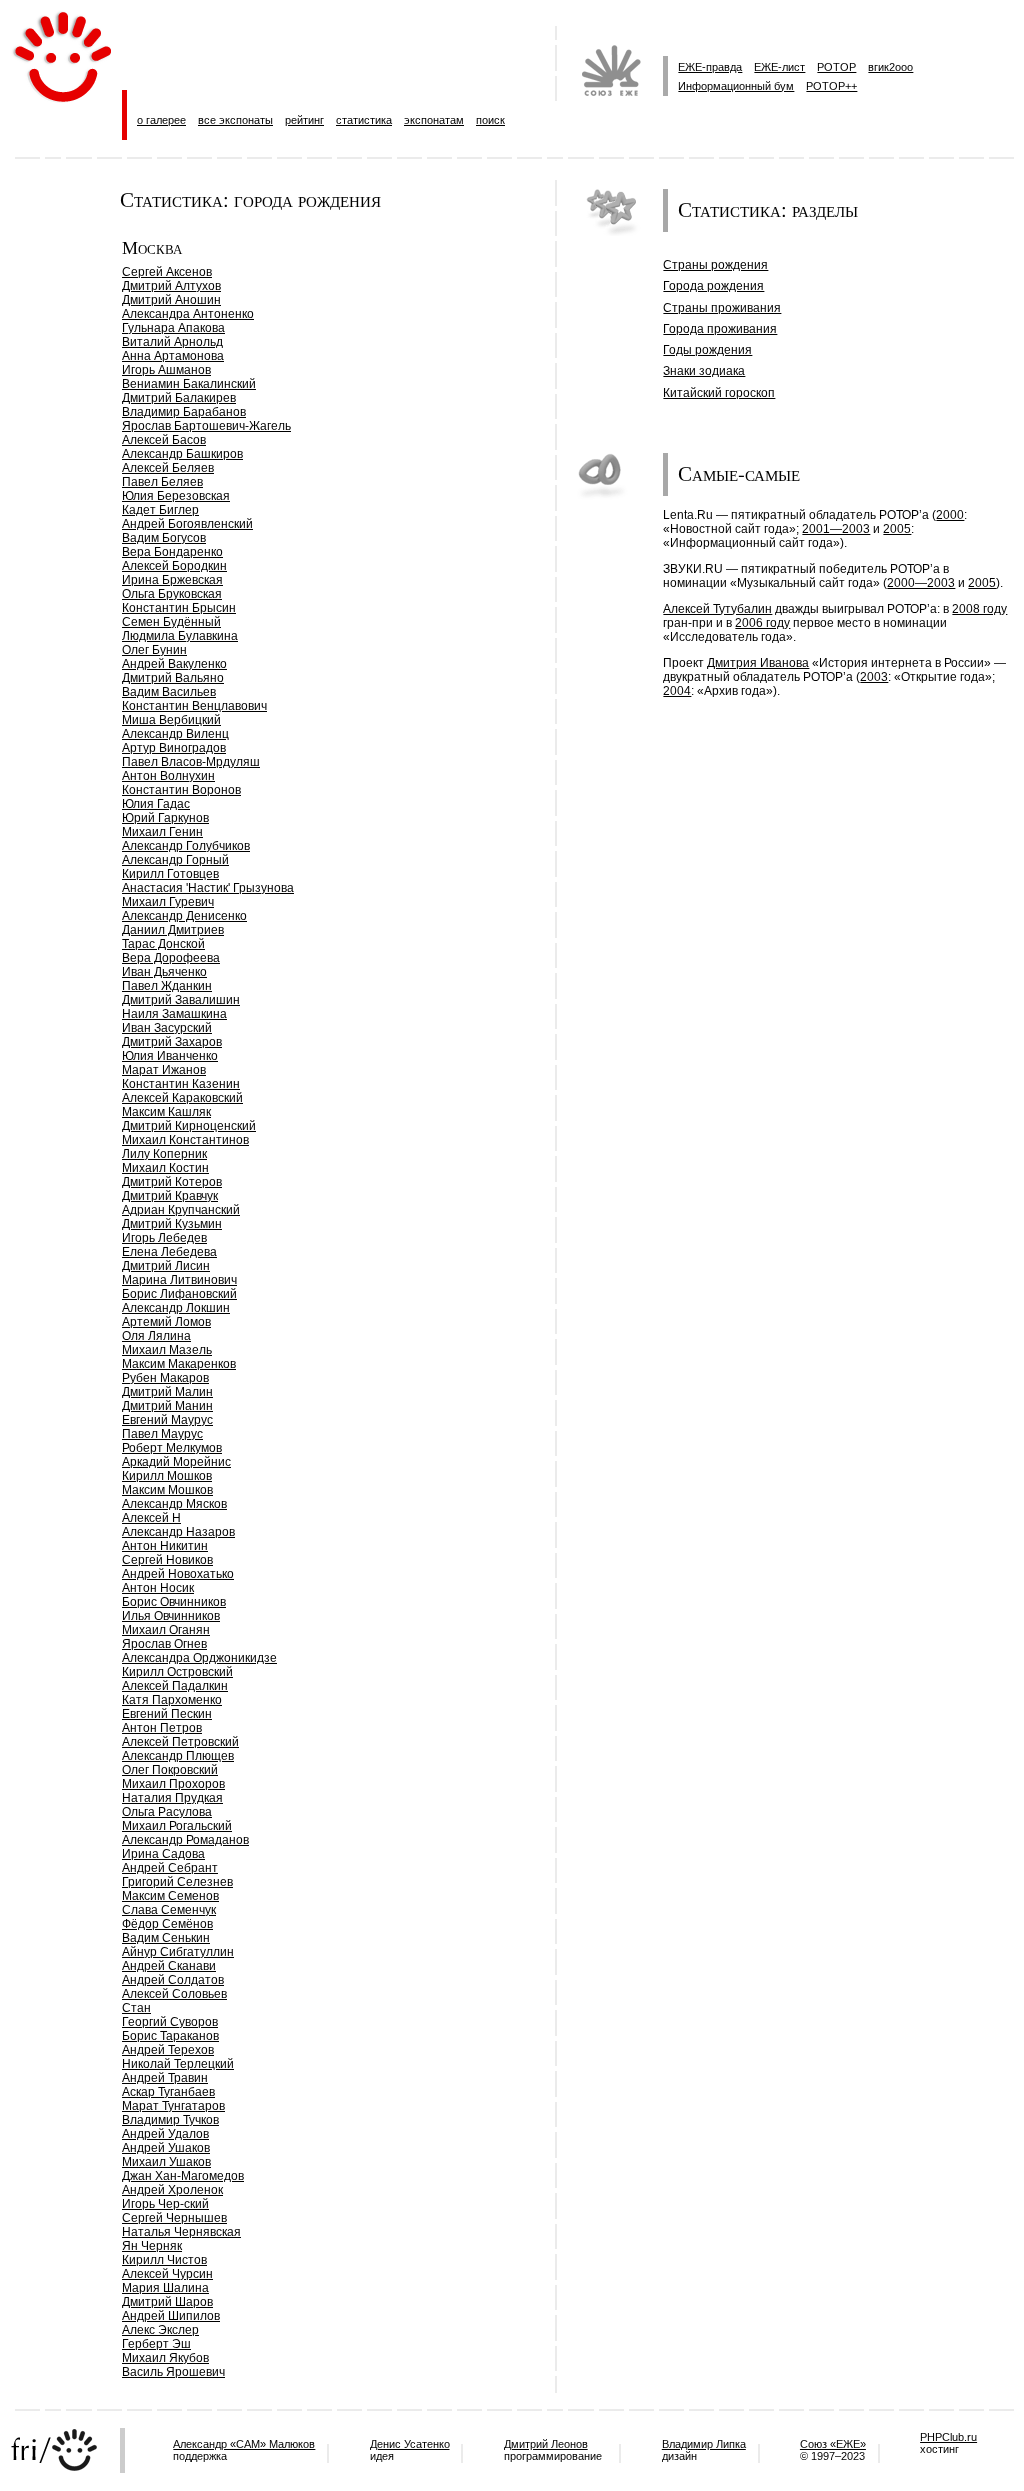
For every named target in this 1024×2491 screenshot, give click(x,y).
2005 (897, 529)
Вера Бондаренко (172, 552)
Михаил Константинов (185, 1140)
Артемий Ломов (166, 1322)
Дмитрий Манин (167, 1406)
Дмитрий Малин (167, 1392)
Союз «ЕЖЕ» (833, 2444)
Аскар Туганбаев (168, 2092)
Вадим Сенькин (166, 1938)
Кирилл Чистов (164, 2260)
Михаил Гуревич (168, 902)
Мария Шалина (165, 2288)
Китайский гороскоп (719, 393)
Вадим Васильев (169, 692)
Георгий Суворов (170, 2022)
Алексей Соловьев (174, 1994)
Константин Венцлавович (194, 706)
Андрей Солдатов (173, 1980)
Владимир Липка (704, 2444)
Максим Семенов (170, 1896)
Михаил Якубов (165, 2358)
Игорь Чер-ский (165, 2204)
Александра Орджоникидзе (199, 1658)
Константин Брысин (179, 608)
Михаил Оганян (166, 1630)
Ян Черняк (152, 2246)
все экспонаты (235, 120)
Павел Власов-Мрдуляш (191, 762)
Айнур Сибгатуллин (178, 1952)
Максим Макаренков (179, 1364)
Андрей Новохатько (178, 1574)
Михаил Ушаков (166, 2162)
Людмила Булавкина (180, 636)
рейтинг (304, 120)
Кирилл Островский (177, 1672)
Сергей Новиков (167, 1560)
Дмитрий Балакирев (179, 398)
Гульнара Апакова (173, 328)
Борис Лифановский (179, 1294)
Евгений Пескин (167, 1714)
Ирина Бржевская (172, 580)
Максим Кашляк (166, 1112)
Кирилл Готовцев (170, 874)
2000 (950, 515)
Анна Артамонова (173, 356)
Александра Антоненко (188, 314)
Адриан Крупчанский (181, 1210)
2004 (677, 691)
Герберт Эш (156, 2344)
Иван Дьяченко (164, 972)
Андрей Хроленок (172, 2190)
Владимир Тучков (170, 2120)
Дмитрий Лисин (166, 1266)
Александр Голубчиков (186, 846)
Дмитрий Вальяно (173, 678)
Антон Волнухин (168, 776)
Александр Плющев (178, 1756)
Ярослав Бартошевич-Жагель (206, 426)
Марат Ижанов (164, 1070)
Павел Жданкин (167, 986)
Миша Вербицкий (171, 720)
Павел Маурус (162, 1434)
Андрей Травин (165, 2078)
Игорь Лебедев (164, 1238)
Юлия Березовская (176, 496)
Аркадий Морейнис (176, 1462)
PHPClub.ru (948, 2437)
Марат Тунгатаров (173, 2106)
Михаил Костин (165, 1168)
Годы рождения (707, 350)
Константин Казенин (181, 1084)
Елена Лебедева (169, 1252)
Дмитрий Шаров (167, 2302)
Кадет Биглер (160, 510)
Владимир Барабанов (184, 412)
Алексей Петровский (180, 1742)
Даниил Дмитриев (173, 930)
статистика (364, 120)
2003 (874, 677)
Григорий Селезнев (177, 1882)
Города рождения (713, 286)
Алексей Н (151, 1518)
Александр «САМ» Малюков (244, 2444)
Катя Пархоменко (172, 1700)
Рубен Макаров (165, 1378)
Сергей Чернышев (174, 2218)
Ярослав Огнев (164, 1644)
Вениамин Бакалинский (189, 384)
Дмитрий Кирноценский (189, 1126)
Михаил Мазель (167, 1350)
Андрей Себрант (170, 1868)
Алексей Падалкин (175, 1686)
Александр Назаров (178, 1532)
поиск (490, 120)
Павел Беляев (162, 482)
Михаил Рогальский (177, 1826)
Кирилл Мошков (167, 1476)
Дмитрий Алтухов (171, 286)
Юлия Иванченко (170, 1056)
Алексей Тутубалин (717, 609)
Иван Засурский (167, 1028)
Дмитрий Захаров (172, 1042)
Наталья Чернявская (181, 2232)
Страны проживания (722, 308)
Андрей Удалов (165, 2134)
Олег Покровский (170, 1770)
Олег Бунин (154, 650)
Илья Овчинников (171, 1616)
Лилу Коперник (164, 1154)
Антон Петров (162, 1728)
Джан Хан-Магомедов (183, 2176)
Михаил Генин (162, 832)
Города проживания (720, 329)
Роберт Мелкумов (172, 1448)
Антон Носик (158, 1588)
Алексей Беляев (168, 468)
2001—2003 (836, 529)
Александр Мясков (174, 1504)
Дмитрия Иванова (758, 663)
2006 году (762, 623)
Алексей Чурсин (167, 2274)
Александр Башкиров (182, 454)
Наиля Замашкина (174, 1014)
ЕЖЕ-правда (710, 67)
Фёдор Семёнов (167, 1924)
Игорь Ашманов (166, 370)
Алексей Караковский (182, 1098)
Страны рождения (715, 265)
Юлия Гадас (156, 804)
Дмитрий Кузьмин (172, 1224)
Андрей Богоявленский (187, 524)
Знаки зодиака (704, 371)
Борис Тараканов (170, 2036)
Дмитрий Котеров (172, 1182)
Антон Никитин (165, 1546)
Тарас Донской (163, 944)
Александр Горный (175, 860)
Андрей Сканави (169, 1966)
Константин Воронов (181, 790)
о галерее (161, 120)
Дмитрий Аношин (171, 300)
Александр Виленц (175, 734)
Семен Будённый (171, 622)
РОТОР (836, 67)
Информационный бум (736, 86)
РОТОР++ (831, 86)
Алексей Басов (164, 440)
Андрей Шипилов (171, 2316)
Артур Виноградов (174, 748)
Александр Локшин (176, 1308)
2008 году (979, 609)
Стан (136, 2008)
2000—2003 (921, 583)
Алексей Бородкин (174, 566)
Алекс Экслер (160, 2330)
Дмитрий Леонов (546, 2444)
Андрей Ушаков (166, 2148)
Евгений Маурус (167, 1420)
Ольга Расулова (167, 1812)
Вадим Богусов (164, 538)
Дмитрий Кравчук (170, 1196)
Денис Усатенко (410, 2444)
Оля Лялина (156, 1336)
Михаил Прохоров (173, 1784)
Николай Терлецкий (178, 2064)
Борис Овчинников (174, 1602)
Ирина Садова (163, 1854)
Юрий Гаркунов (165, 818)
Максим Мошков (167, 1490)
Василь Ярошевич (173, 2372)
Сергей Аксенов (167, 272)
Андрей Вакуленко (174, 664)
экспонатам (434, 120)
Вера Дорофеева (171, 958)
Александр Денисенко (184, 916)
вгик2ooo (890, 67)
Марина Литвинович (179, 1280)
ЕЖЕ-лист (779, 67)
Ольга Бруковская (172, 594)
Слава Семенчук (169, 1910)
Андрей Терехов (168, 2050)
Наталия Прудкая (172, 1798)
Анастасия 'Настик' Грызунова (208, 888)
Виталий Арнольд (172, 342)
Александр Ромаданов (185, 1840)
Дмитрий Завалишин (181, 1000)
